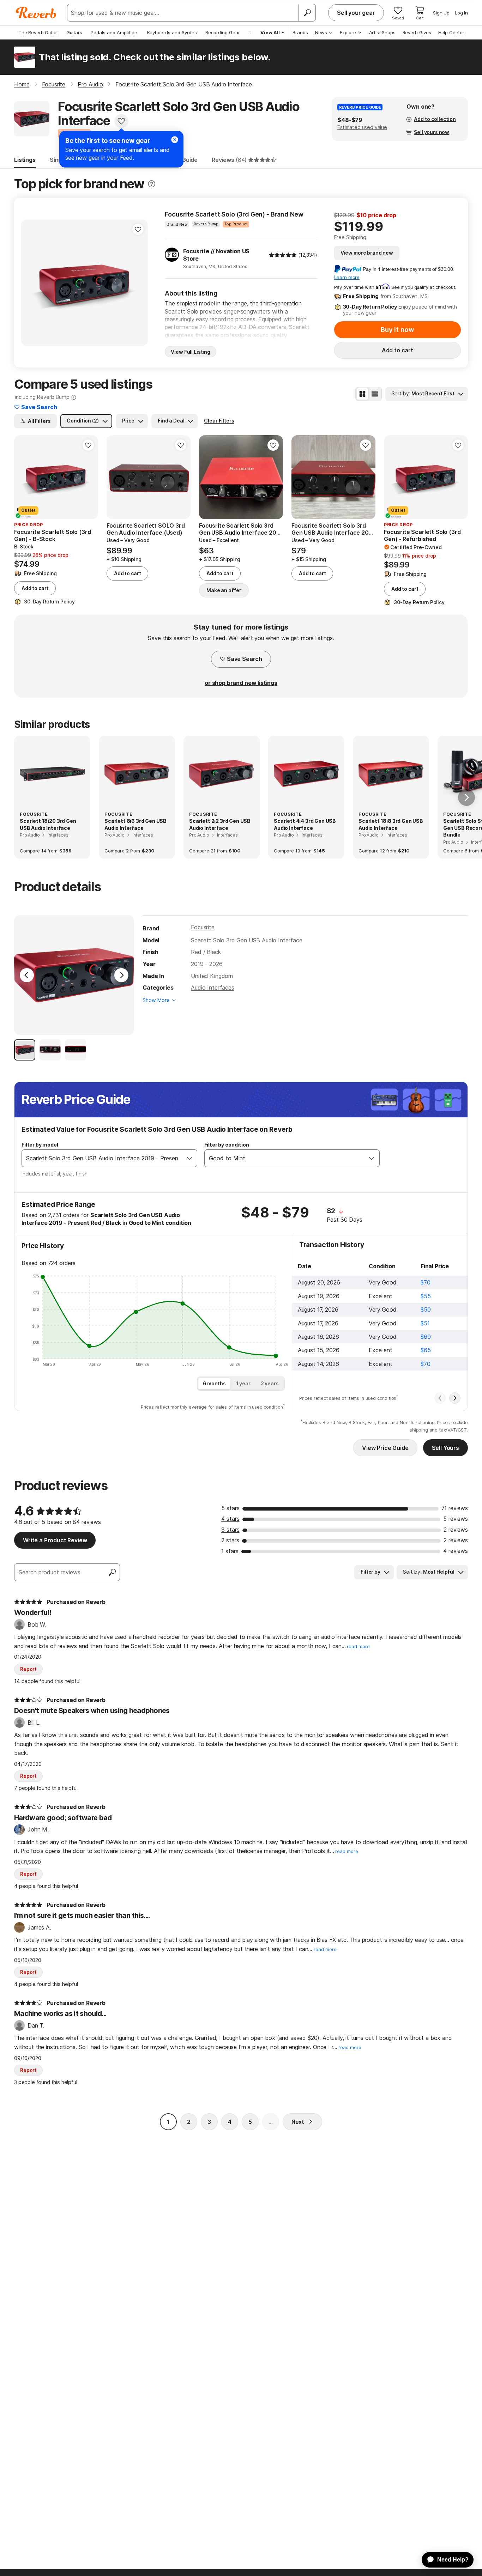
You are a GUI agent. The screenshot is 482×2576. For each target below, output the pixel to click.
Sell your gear (356, 13)
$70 (426, 1282)
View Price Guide (385, 1448)
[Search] (307, 13)
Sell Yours (445, 1448)
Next (298, 2122)
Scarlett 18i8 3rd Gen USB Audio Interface (391, 824)
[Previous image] (31, 282)
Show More (156, 1000)
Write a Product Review (55, 1540)
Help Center (451, 32)
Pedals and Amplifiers (115, 32)
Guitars (74, 32)
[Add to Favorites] (121, 121)
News (321, 32)
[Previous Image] (27, 975)
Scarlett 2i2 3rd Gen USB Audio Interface (220, 824)
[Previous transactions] (440, 1398)
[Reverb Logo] (36, 13)
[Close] (175, 140)
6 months (214, 1383)
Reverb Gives (417, 32)
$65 (426, 1350)
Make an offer (224, 590)
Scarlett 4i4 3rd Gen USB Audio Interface (305, 824)
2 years (270, 1383)
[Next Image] (121, 975)
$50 (426, 1310)
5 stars (230, 1508)
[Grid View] (362, 394)
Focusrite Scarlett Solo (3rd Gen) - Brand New (234, 214)
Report (28, 1669)
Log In (461, 13)
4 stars (230, 1519)
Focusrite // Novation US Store (216, 255)
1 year (243, 1383)
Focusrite (203, 927)
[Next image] (138, 282)
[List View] (375, 394)
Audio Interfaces (212, 988)
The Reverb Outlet (38, 32)
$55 (426, 1296)
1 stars (230, 1551)
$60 (426, 1337)
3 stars (230, 1530)
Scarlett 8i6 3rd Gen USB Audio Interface (135, 824)
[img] (283, 255)
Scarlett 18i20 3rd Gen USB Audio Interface (48, 824)
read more (358, 1647)
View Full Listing (191, 352)
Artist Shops (382, 32)
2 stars (230, 1540)
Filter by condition (227, 1145)
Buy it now (397, 330)
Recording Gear (223, 32)
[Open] (189, 1158)
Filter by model (40, 1145)
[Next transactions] (455, 1398)
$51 (425, 1323)
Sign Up (441, 13)
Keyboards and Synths (172, 32)
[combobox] (102, 1158)
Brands (300, 32)
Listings (25, 160)
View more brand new (367, 253)
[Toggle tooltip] (152, 184)
